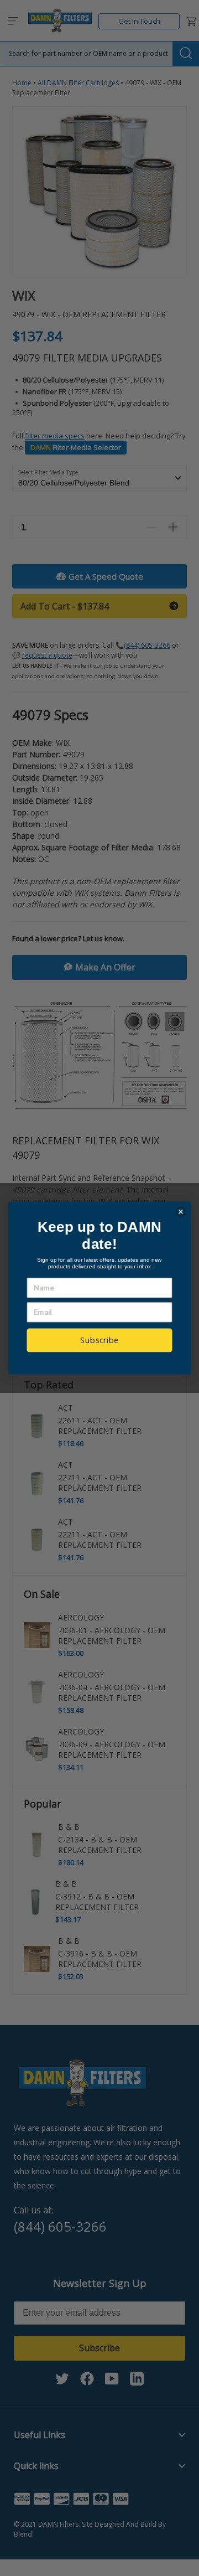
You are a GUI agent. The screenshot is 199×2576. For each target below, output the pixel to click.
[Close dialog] (181, 1212)
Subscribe (99, 1340)
